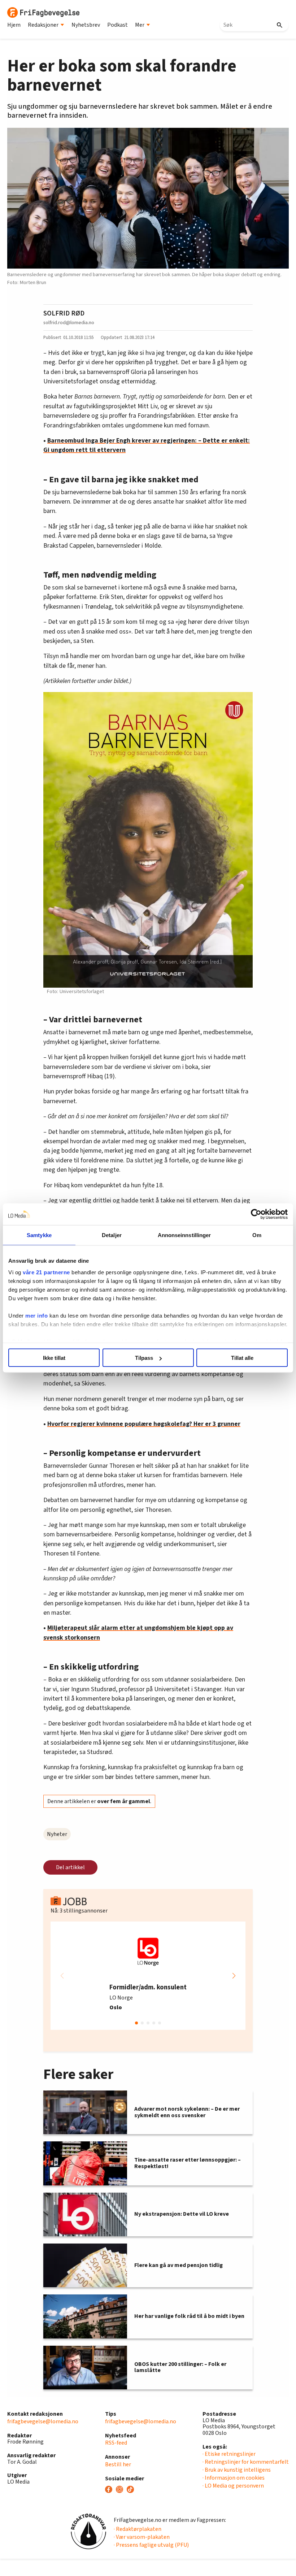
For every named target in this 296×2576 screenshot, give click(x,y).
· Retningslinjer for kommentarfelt (246, 2462)
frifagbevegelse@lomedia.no (43, 2421)
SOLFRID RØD (64, 313)
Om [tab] (257, 1235)
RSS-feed (116, 2443)
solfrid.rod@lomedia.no (69, 323)
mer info (36, 1315)
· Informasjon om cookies (234, 2478)
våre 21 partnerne (46, 1272)
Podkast (117, 25)
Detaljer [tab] (112, 1235)
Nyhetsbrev (86, 25)
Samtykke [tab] (39, 1235)
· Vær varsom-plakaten (142, 2537)
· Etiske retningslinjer (229, 2454)
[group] (148, 1976)
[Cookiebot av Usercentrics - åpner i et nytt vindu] (256, 1214)
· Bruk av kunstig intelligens (237, 2470)
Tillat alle (242, 1358)
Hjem (14, 25)
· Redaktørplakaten (138, 2529)
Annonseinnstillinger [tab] (184, 1235)
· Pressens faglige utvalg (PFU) (151, 2545)
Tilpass (144, 1358)
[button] (234, 1976)
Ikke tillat (54, 1358)
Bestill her (118, 2464)
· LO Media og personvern (233, 2486)
